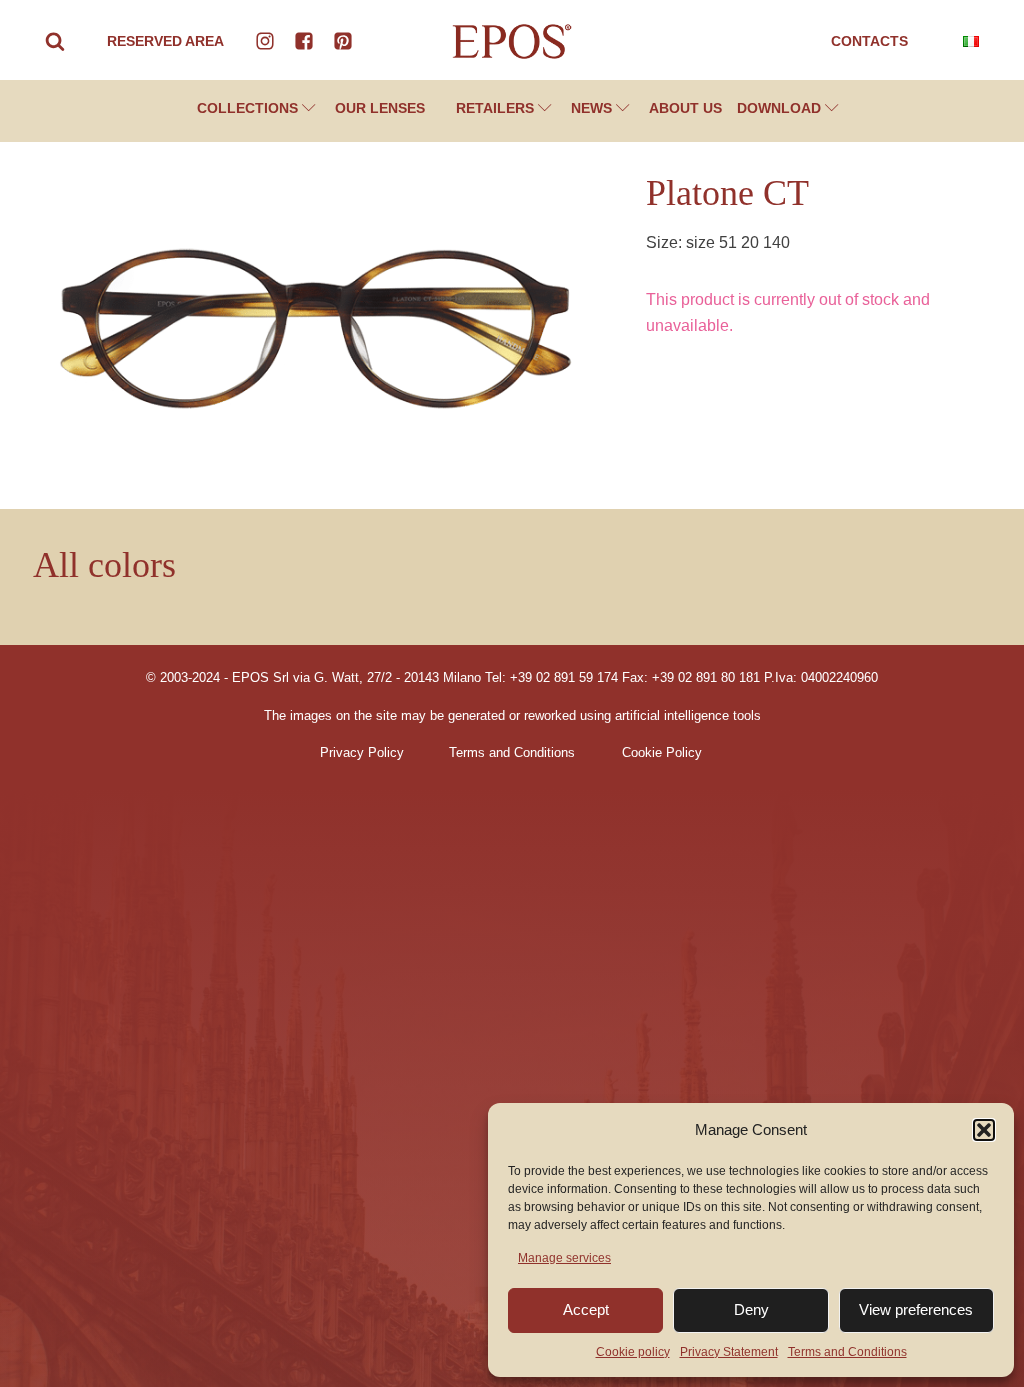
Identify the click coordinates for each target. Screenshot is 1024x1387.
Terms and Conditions (847, 1352)
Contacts (869, 41)
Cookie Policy (662, 753)
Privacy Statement (729, 1352)
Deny (751, 1309)
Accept (586, 1309)
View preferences (916, 1309)
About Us (685, 108)
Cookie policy (633, 1352)
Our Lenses (380, 108)
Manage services (564, 1258)
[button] (984, 1130)
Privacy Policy (362, 753)
